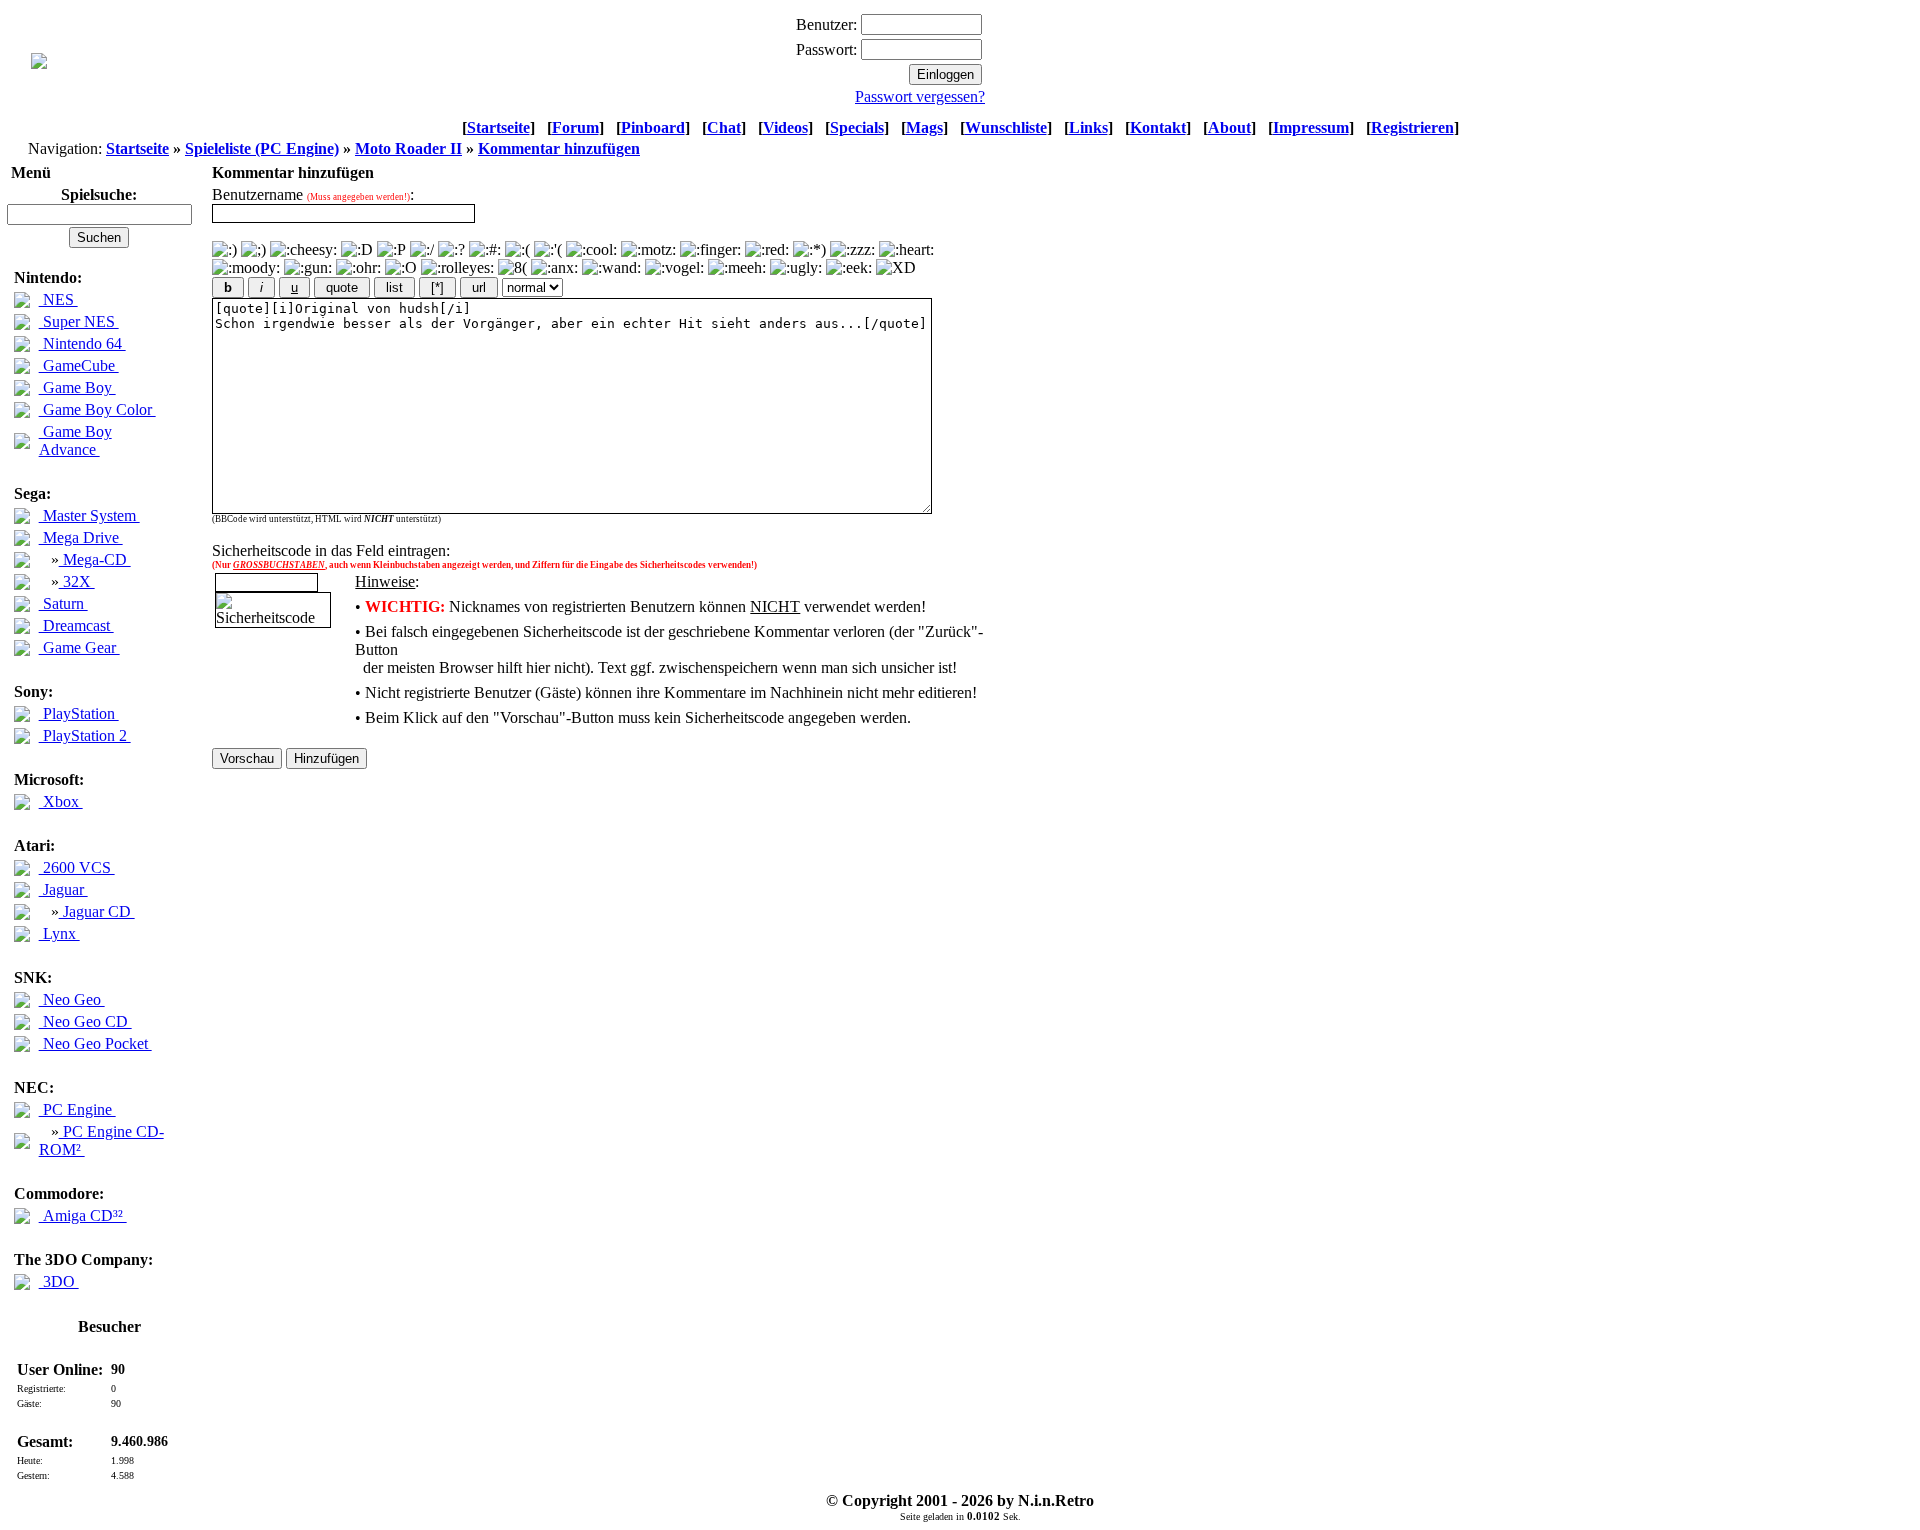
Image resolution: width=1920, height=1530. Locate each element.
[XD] (896, 268)
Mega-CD (95, 559)
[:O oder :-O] (401, 268)
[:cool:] (591, 250)
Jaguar (63, 889)
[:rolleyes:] (457, 268)
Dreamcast (76, 625)
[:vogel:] (674, 268)
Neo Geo (72, 999)
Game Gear (79, 647)
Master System (89, 515)
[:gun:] (308, 268)
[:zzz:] (852, 250)
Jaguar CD (97, 911)
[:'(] (548, 250)
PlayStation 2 (85, 735)
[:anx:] (554, 268)
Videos (785, 127)
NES (58, 299)
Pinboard (653, 127)
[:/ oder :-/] (422, 250)
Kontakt (1158, 127)
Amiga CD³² (83, 1215)
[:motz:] (648, 250)
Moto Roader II (408, 148)
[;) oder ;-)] (253, 250)
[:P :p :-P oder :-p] (391, 250)
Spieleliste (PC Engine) (262, 148)
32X (77, 581)
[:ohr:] (358, 268)
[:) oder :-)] (224, 250)
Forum (575, 127)
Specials (857, 127)
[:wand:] (611, 268)
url (479, 287)
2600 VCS (77, 867)
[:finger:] (710, 250)
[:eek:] (849, 268)
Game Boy (77, 387)
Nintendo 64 (82, 343)
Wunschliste (1006, 127)
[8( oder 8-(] (512, 268)
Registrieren (1412, 127)
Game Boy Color (97, 409)
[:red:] (767, 250)
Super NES (79, 321)
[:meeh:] (737, 268)
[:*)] (809, 250)
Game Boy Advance (75, 440)
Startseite (498, 127)
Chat (724, 127)
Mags (924, 127)
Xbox (61, 801)
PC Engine (77, 1109)
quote (342, 287)
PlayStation (79, 713)
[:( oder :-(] (517, 250)
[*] (437, 287)
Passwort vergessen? (920, 96)
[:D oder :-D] (357, 250)
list (394, 287)
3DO (59, 1281)
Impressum (1311, 127)
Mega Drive (81, 537)
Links (1088, 127)
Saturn (63, 603)
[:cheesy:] (303, 250)
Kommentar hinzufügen (559, 148)
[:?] (451, 250)
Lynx (59, 933)
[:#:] (485, 250)
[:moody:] (246, 268)
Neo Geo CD (85, 1021)
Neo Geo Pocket (95, 1043)
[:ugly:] (796, 268)
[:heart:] (906, 250)
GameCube (79, 365)
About (1229, 127)
